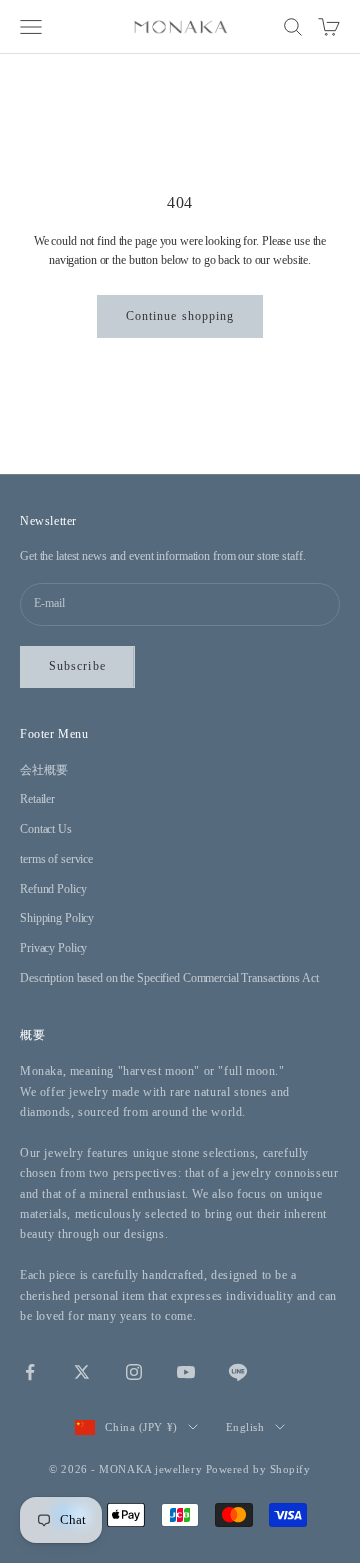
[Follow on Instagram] (134, 1372)
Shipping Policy (57, 918)
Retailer (37, 799)
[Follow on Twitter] (82, 1372)
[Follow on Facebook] (30, 1372)
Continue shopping (180, 316)
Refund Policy (53, 889)
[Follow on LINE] (238, 1372)
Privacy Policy (53, 948)
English (245, 1427)
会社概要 (44, 770)
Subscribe (77, 666)
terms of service (56, 859)
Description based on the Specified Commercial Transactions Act (169, 978)
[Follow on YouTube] (186, 1372)
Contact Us (46, 829)
